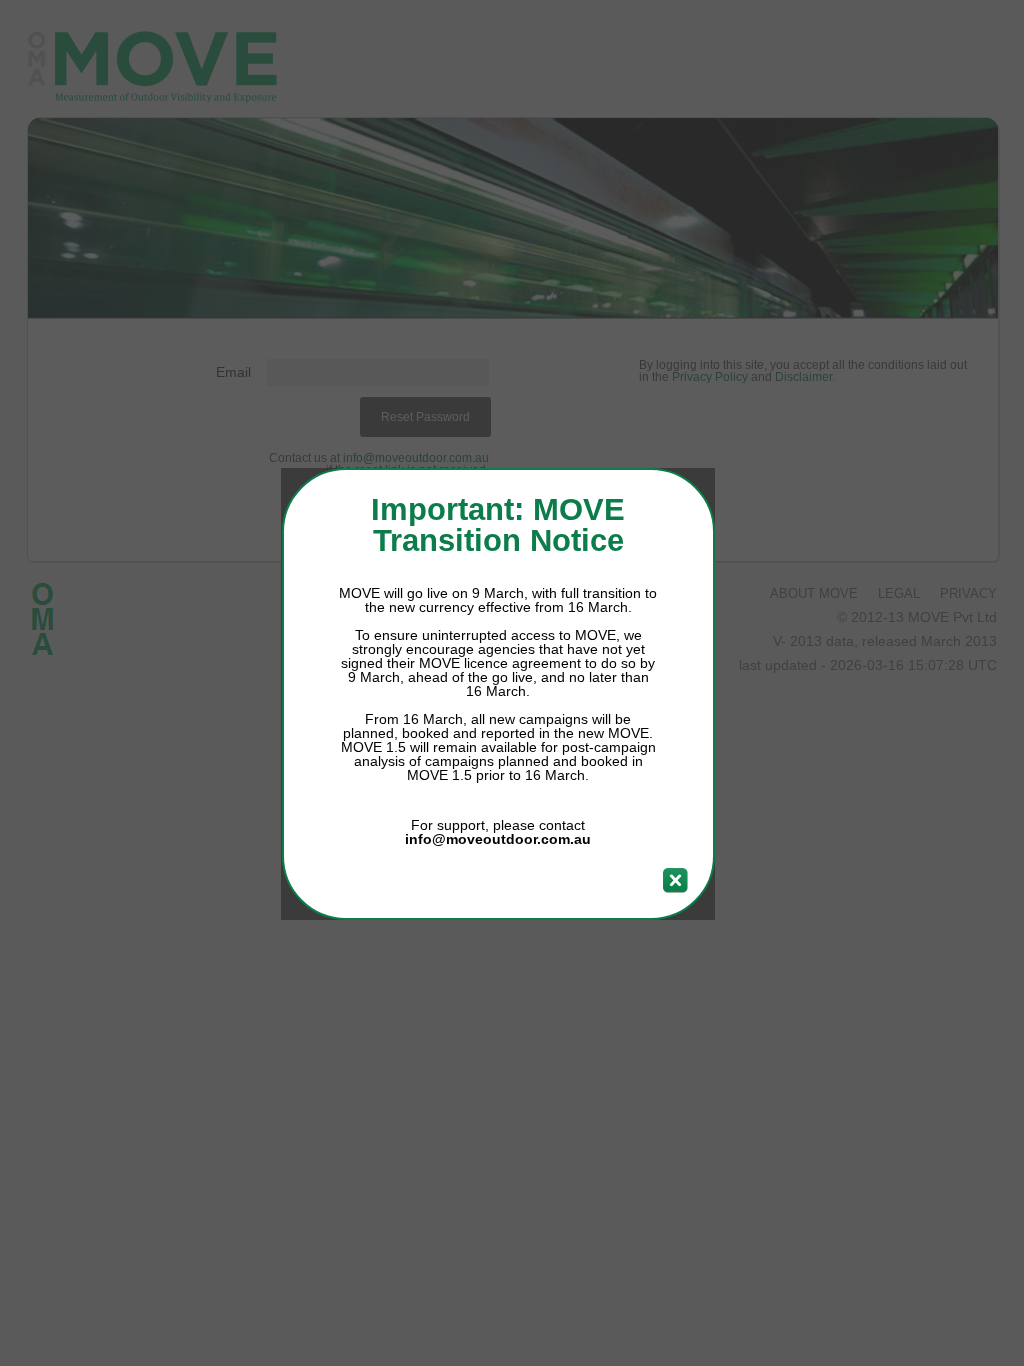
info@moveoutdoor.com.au (498, 839)
